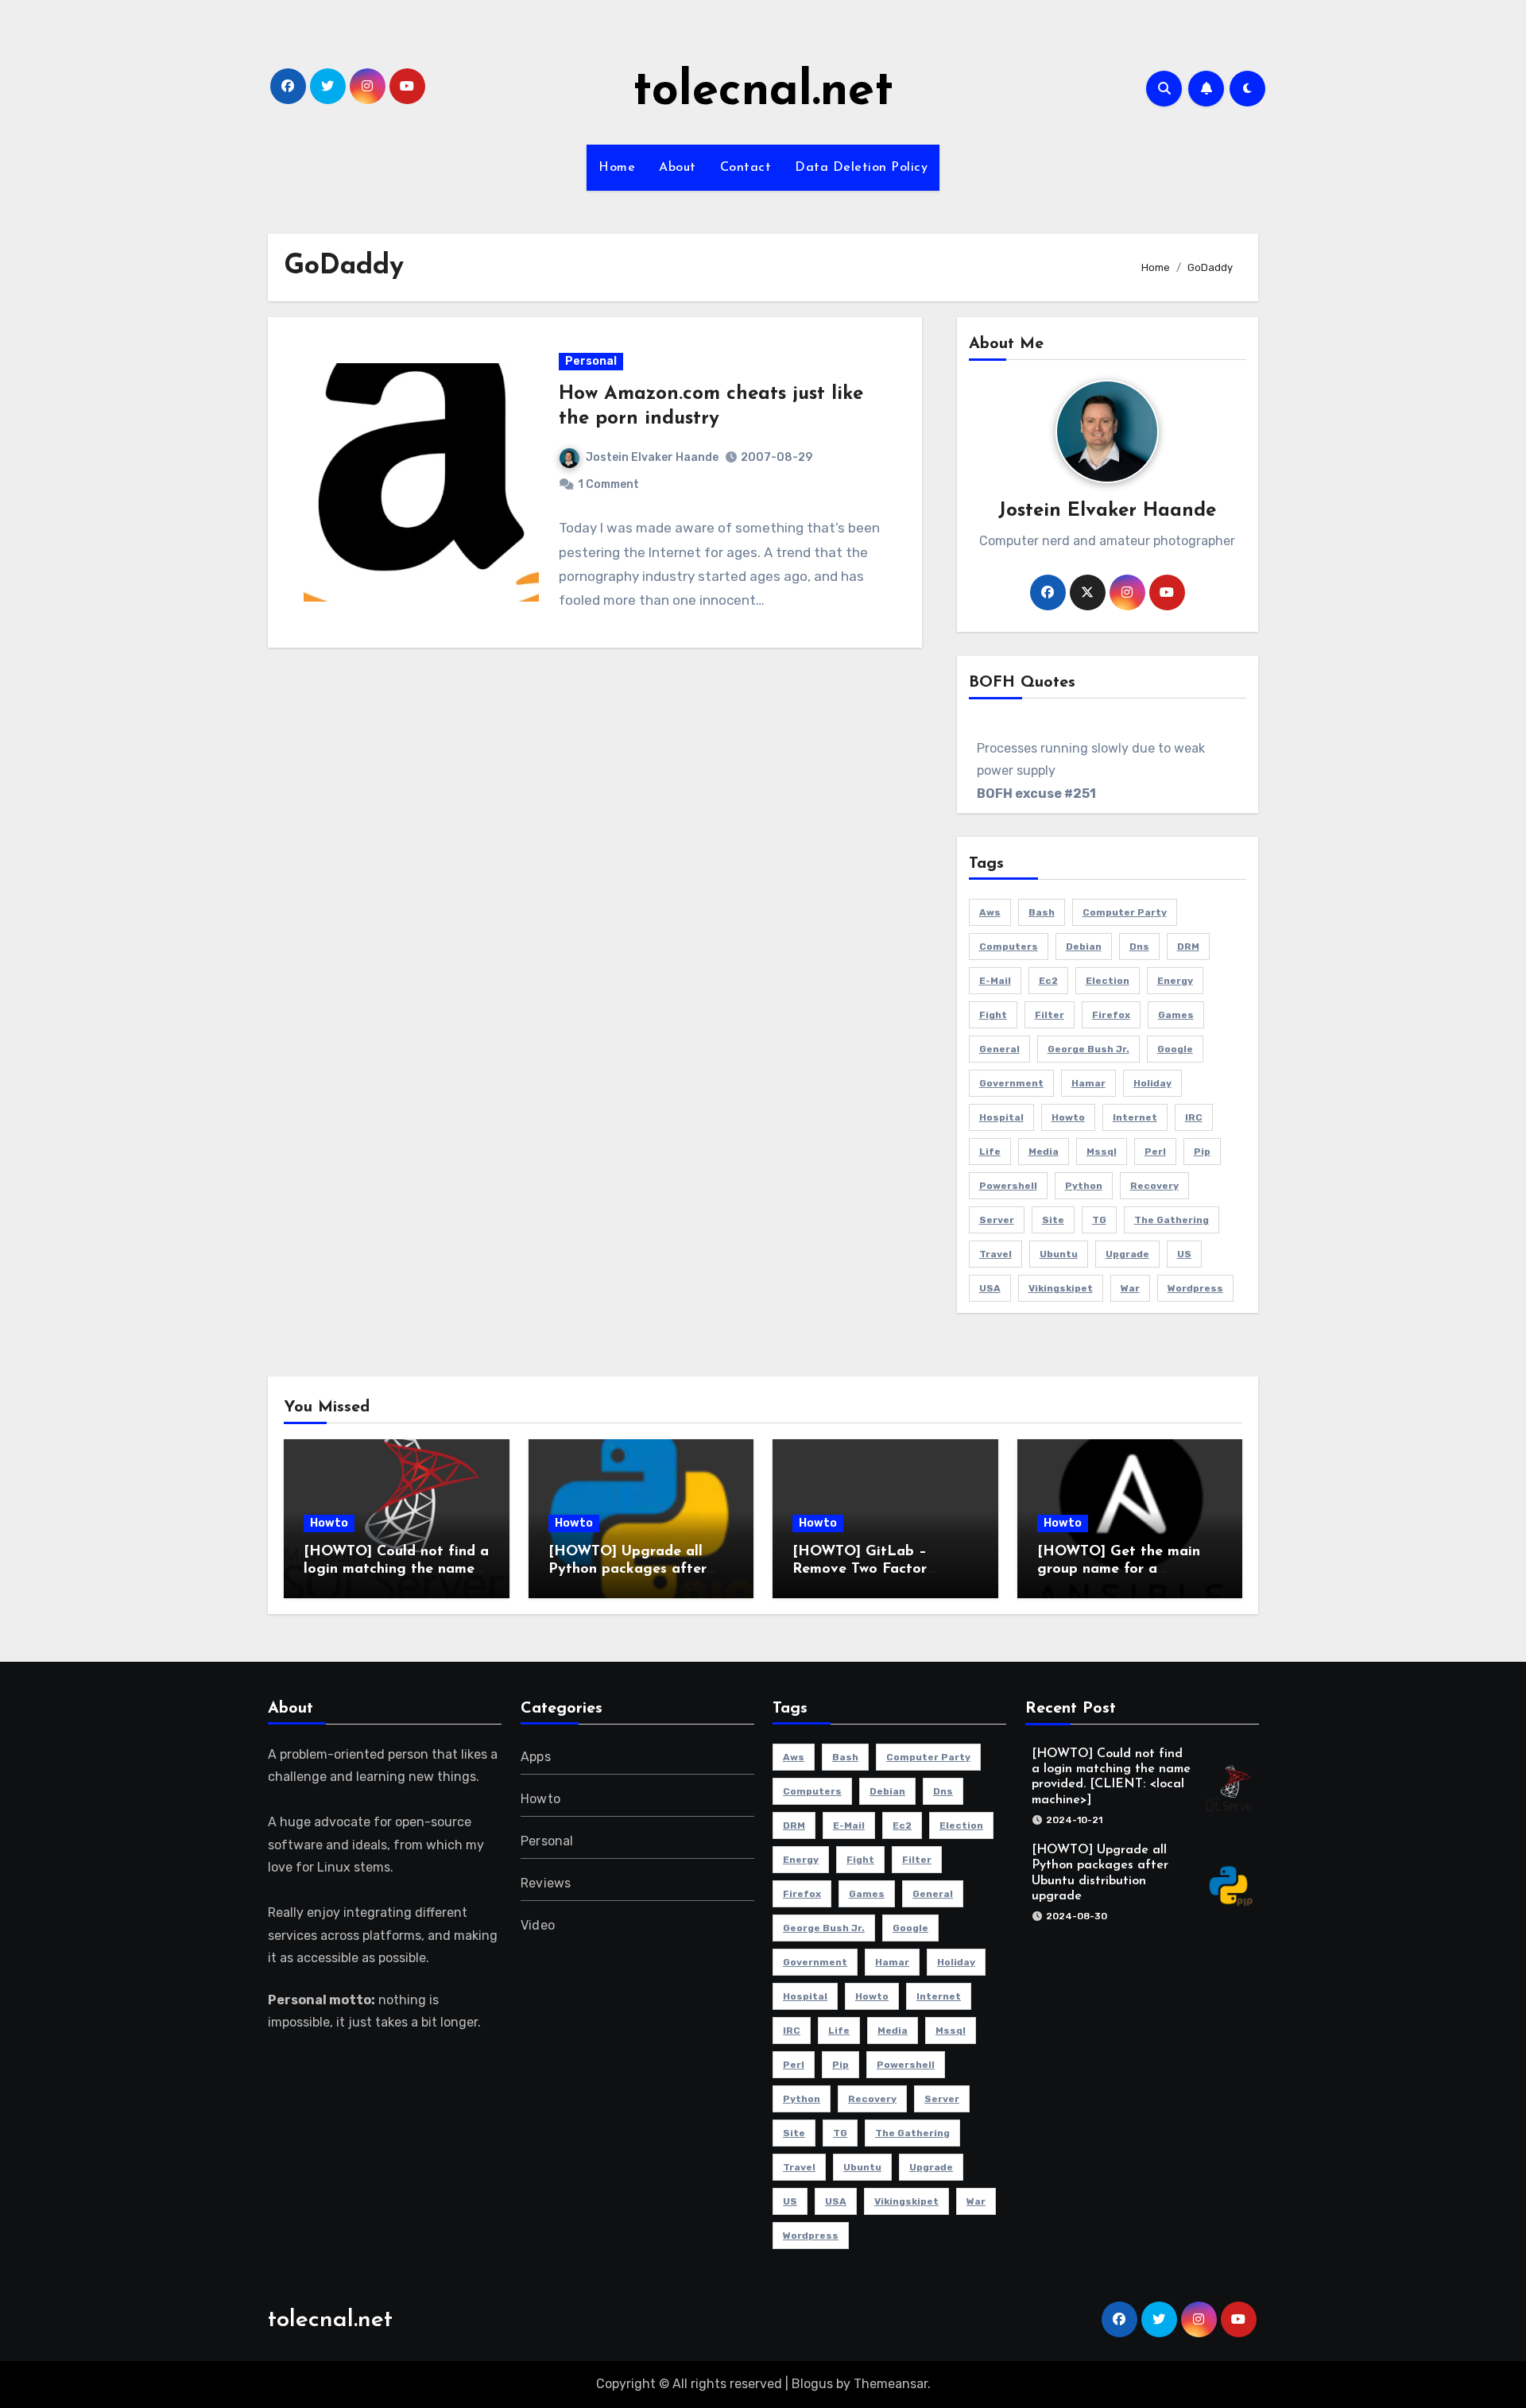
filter (1050, 1015)
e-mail (995, 981)
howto (1068, 1117)
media (1044, 1152)
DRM (1188, 947)
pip (1202, 1152)
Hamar (1088, 1083)
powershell (1008, 1186)
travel (995, 1254)
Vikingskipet (1061, 1288)
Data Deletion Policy (861, 168)
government (1011, 1083)
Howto (329, 1523)
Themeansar (891, 2384)
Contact (746, 168)
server (997, 1220)
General (999, 1049)
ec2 (1048, 981)
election (1108, 981)
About (678, 168)
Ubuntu (1059, 1254)
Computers (1009, 947)
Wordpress (1195, 1288)
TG (1099, 1220)
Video (538, 1925)
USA (990, 1288)
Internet (1135, 1117)
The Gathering (1172, 1220)
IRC (1194, 1117)
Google (1175, 1049)
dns (1139, 947)
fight (993, 1015)
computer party (1125, 912)
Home (617, 168)
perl (1155, 1152)
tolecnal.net (763, 92)
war (1130, 1288)
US (1184, 1254)
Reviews (546, 1883)
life (990, 1152)
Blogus (812, 2384)
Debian (1084, 947)
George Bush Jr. (1088, 1049)
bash (1042, 912)
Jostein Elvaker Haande (652, 457)
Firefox (1111, 1015)
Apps (536, 1757)
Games (1176, 1015)
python (1084, 1186)
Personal (591, 361)
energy (1175, 981)
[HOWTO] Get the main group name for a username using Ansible (1119, 1569)
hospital (1001, 1117)
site (1053, 1220)
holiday (1152, 1083)
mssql (1102, 1152)
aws (990, 912)
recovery (1154, 1186)
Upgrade (1127, 1254)
